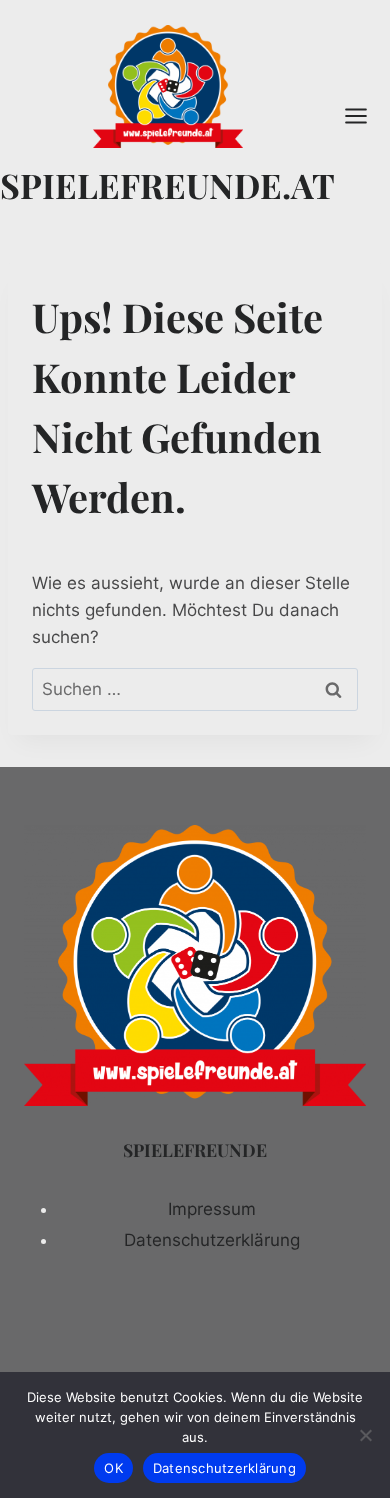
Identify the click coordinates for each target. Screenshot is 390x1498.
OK (113, 1468)
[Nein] (365, 1435)
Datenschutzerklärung (212, 1240)
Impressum (212, 1209)
